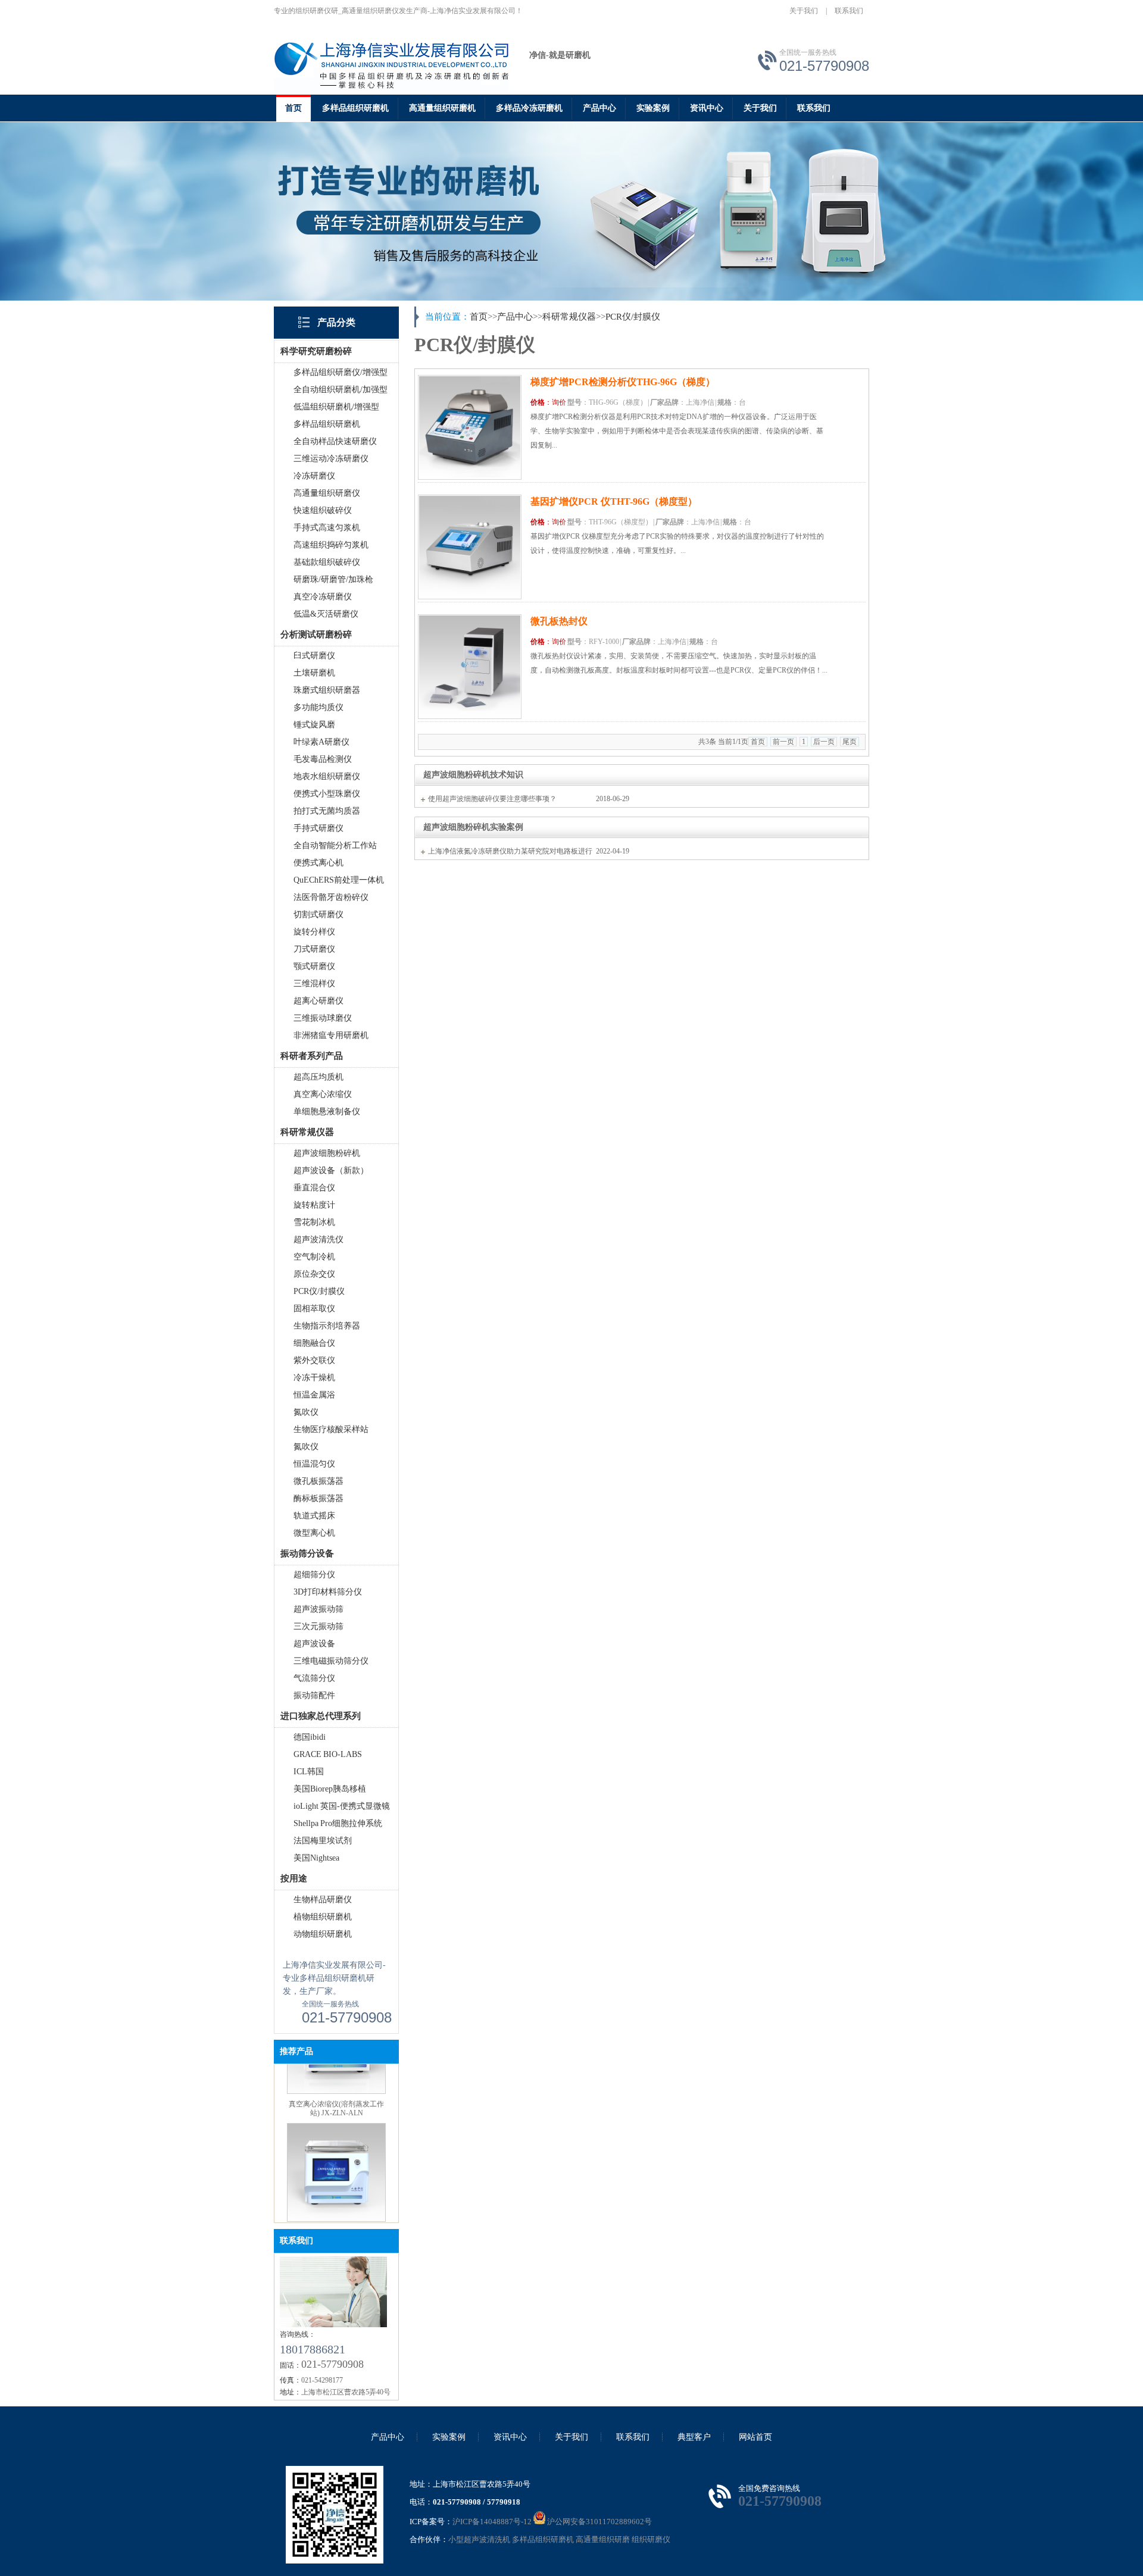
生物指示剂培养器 (327, 1326)
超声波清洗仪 (318, 1239)
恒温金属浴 (314, 1395)
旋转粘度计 (314, 1205)
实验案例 (653, 108)
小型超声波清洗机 (479, 2539)
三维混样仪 (314, 984)
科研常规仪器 (569, 317)
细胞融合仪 (314, 1343)
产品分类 (336, 322)
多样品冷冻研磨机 (529, 108)
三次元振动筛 (318, 1626)
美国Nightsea (316, 1858)
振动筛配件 (314, 1695)
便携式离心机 (318, 863)
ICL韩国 (309, 1772)
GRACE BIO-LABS (328, 1754)
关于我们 (804, 11)
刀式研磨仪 (314, 949)
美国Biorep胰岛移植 (330, 1789)
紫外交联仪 (314, 1360)
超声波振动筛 (318, 1609)
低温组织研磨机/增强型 (336, 407)
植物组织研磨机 (323, 1917)
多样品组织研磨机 (355, 108)
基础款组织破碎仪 (327, 562)
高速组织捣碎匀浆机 (331, 545)
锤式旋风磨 (314, 725)
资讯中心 (707, 108)
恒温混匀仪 (314, 1464)
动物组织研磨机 (323, 1934)
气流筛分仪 (314, 1678)
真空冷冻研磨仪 (323, 597)
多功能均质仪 (318, 707)
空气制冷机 (314, 1257)
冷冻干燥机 (314, 1378)
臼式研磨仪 (314, 656)
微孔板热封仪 (559, 621)
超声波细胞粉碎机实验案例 (473, 827)
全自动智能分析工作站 (335, 845)
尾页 (850, 742)
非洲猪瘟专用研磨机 (331, 1035)
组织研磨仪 (651, 2539)
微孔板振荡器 (318, 1481)
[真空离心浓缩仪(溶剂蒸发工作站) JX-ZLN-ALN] (336, 2069)
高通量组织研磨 (603, 2539)
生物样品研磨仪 (323, 1900)
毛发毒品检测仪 (323, 759)
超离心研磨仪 (318, 1001)
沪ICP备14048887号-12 (492, 2522)
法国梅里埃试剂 (323, 1841)
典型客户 (694, 2437)
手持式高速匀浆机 (327, 528)
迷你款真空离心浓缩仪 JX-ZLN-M (337, 2214)
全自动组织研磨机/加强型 (341, 390)
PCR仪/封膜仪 (319, 1291)
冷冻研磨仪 (314, 476)
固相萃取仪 (314, 1309)
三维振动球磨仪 (323, 1018)
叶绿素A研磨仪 (321, 742)
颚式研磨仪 (314, 966)
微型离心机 (314, 1533)
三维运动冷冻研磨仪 (331, 459)
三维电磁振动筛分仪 (331, 1661)
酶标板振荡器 (318, 1498)
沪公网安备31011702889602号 (599, 2522)
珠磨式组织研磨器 (327, 690)
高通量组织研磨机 (442, 108)
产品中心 (599, 108)
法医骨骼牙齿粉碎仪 (331, 897)
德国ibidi (310, 1737)
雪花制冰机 (314, 1222)
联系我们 (849, 11)
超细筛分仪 (314, 1575)
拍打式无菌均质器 (327, 811)
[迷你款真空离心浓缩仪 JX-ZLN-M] (336, 2197)
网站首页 (755, 2437)
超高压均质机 (318, 1077)
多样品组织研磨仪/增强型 (341, 372)
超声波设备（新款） (331, 1170)
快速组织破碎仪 (323, 510)
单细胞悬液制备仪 (327, 1112)
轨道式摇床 (314, 1516)
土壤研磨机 (314, 673)
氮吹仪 (306, 1412)
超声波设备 (314, 1644)
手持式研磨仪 (318, 828)
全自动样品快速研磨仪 (335, 441)
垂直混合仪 (314, 1188)
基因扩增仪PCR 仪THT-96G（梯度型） (614, 501)
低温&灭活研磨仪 (326, 614)
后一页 (824, 742)
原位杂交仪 (314, 1274)
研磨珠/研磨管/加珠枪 (333, 579)
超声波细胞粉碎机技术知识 (473, 775)
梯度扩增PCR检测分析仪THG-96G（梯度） (623, 382)
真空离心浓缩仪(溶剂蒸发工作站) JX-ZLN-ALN (336, 2086)
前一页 (783, 742)
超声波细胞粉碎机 (327, 1153)
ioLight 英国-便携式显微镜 (342, 1806)
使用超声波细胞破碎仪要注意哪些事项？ (492, 799)
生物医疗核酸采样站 (331, 1429)
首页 (293, 108)
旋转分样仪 (314, 932)
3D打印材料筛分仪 (328, 1592)
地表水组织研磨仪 (327, 776)
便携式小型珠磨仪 (327, 794)
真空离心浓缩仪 (323, 1094)
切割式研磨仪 (318, 915)
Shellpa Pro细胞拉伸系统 (338, 1823)
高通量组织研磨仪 (327, 493)
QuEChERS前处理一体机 (339, 880)
